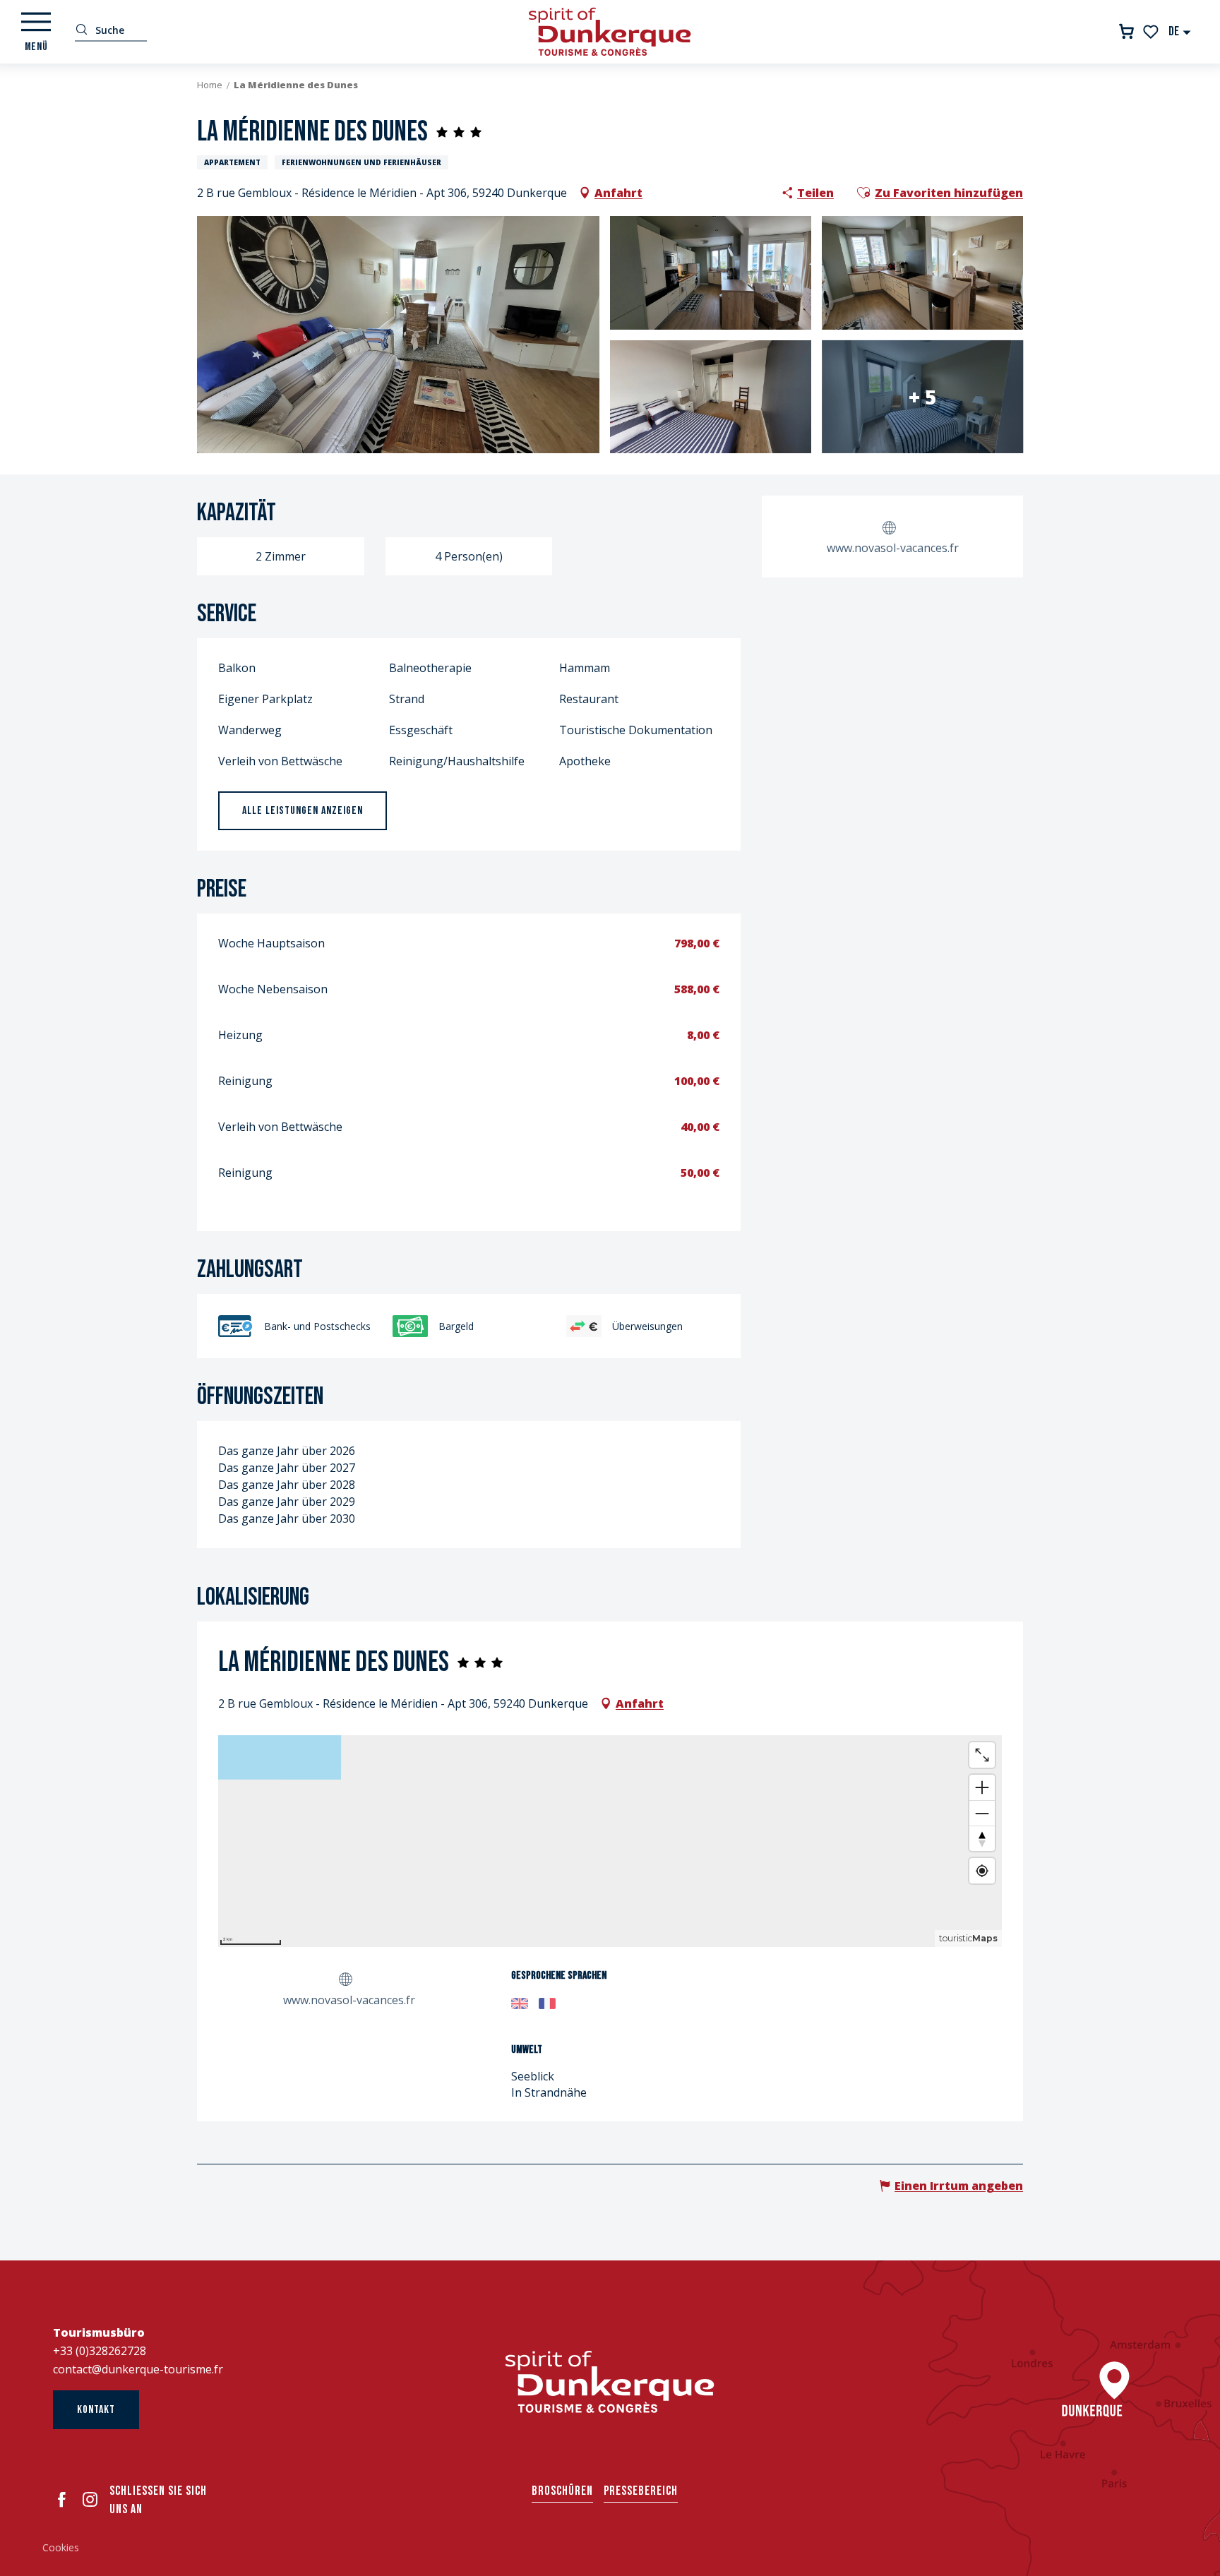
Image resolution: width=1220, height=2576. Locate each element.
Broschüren (562, 2491)
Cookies (61, 2547)
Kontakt (96, 2410)
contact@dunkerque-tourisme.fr (138, 2369)
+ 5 (922, 397)
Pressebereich (641, 2491)
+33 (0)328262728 (100, 2351)
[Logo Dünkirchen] (610, 2382)
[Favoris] (1152, 32)
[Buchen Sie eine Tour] (1126, 31)
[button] (1180, 31)
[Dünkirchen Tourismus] (610, 32)
